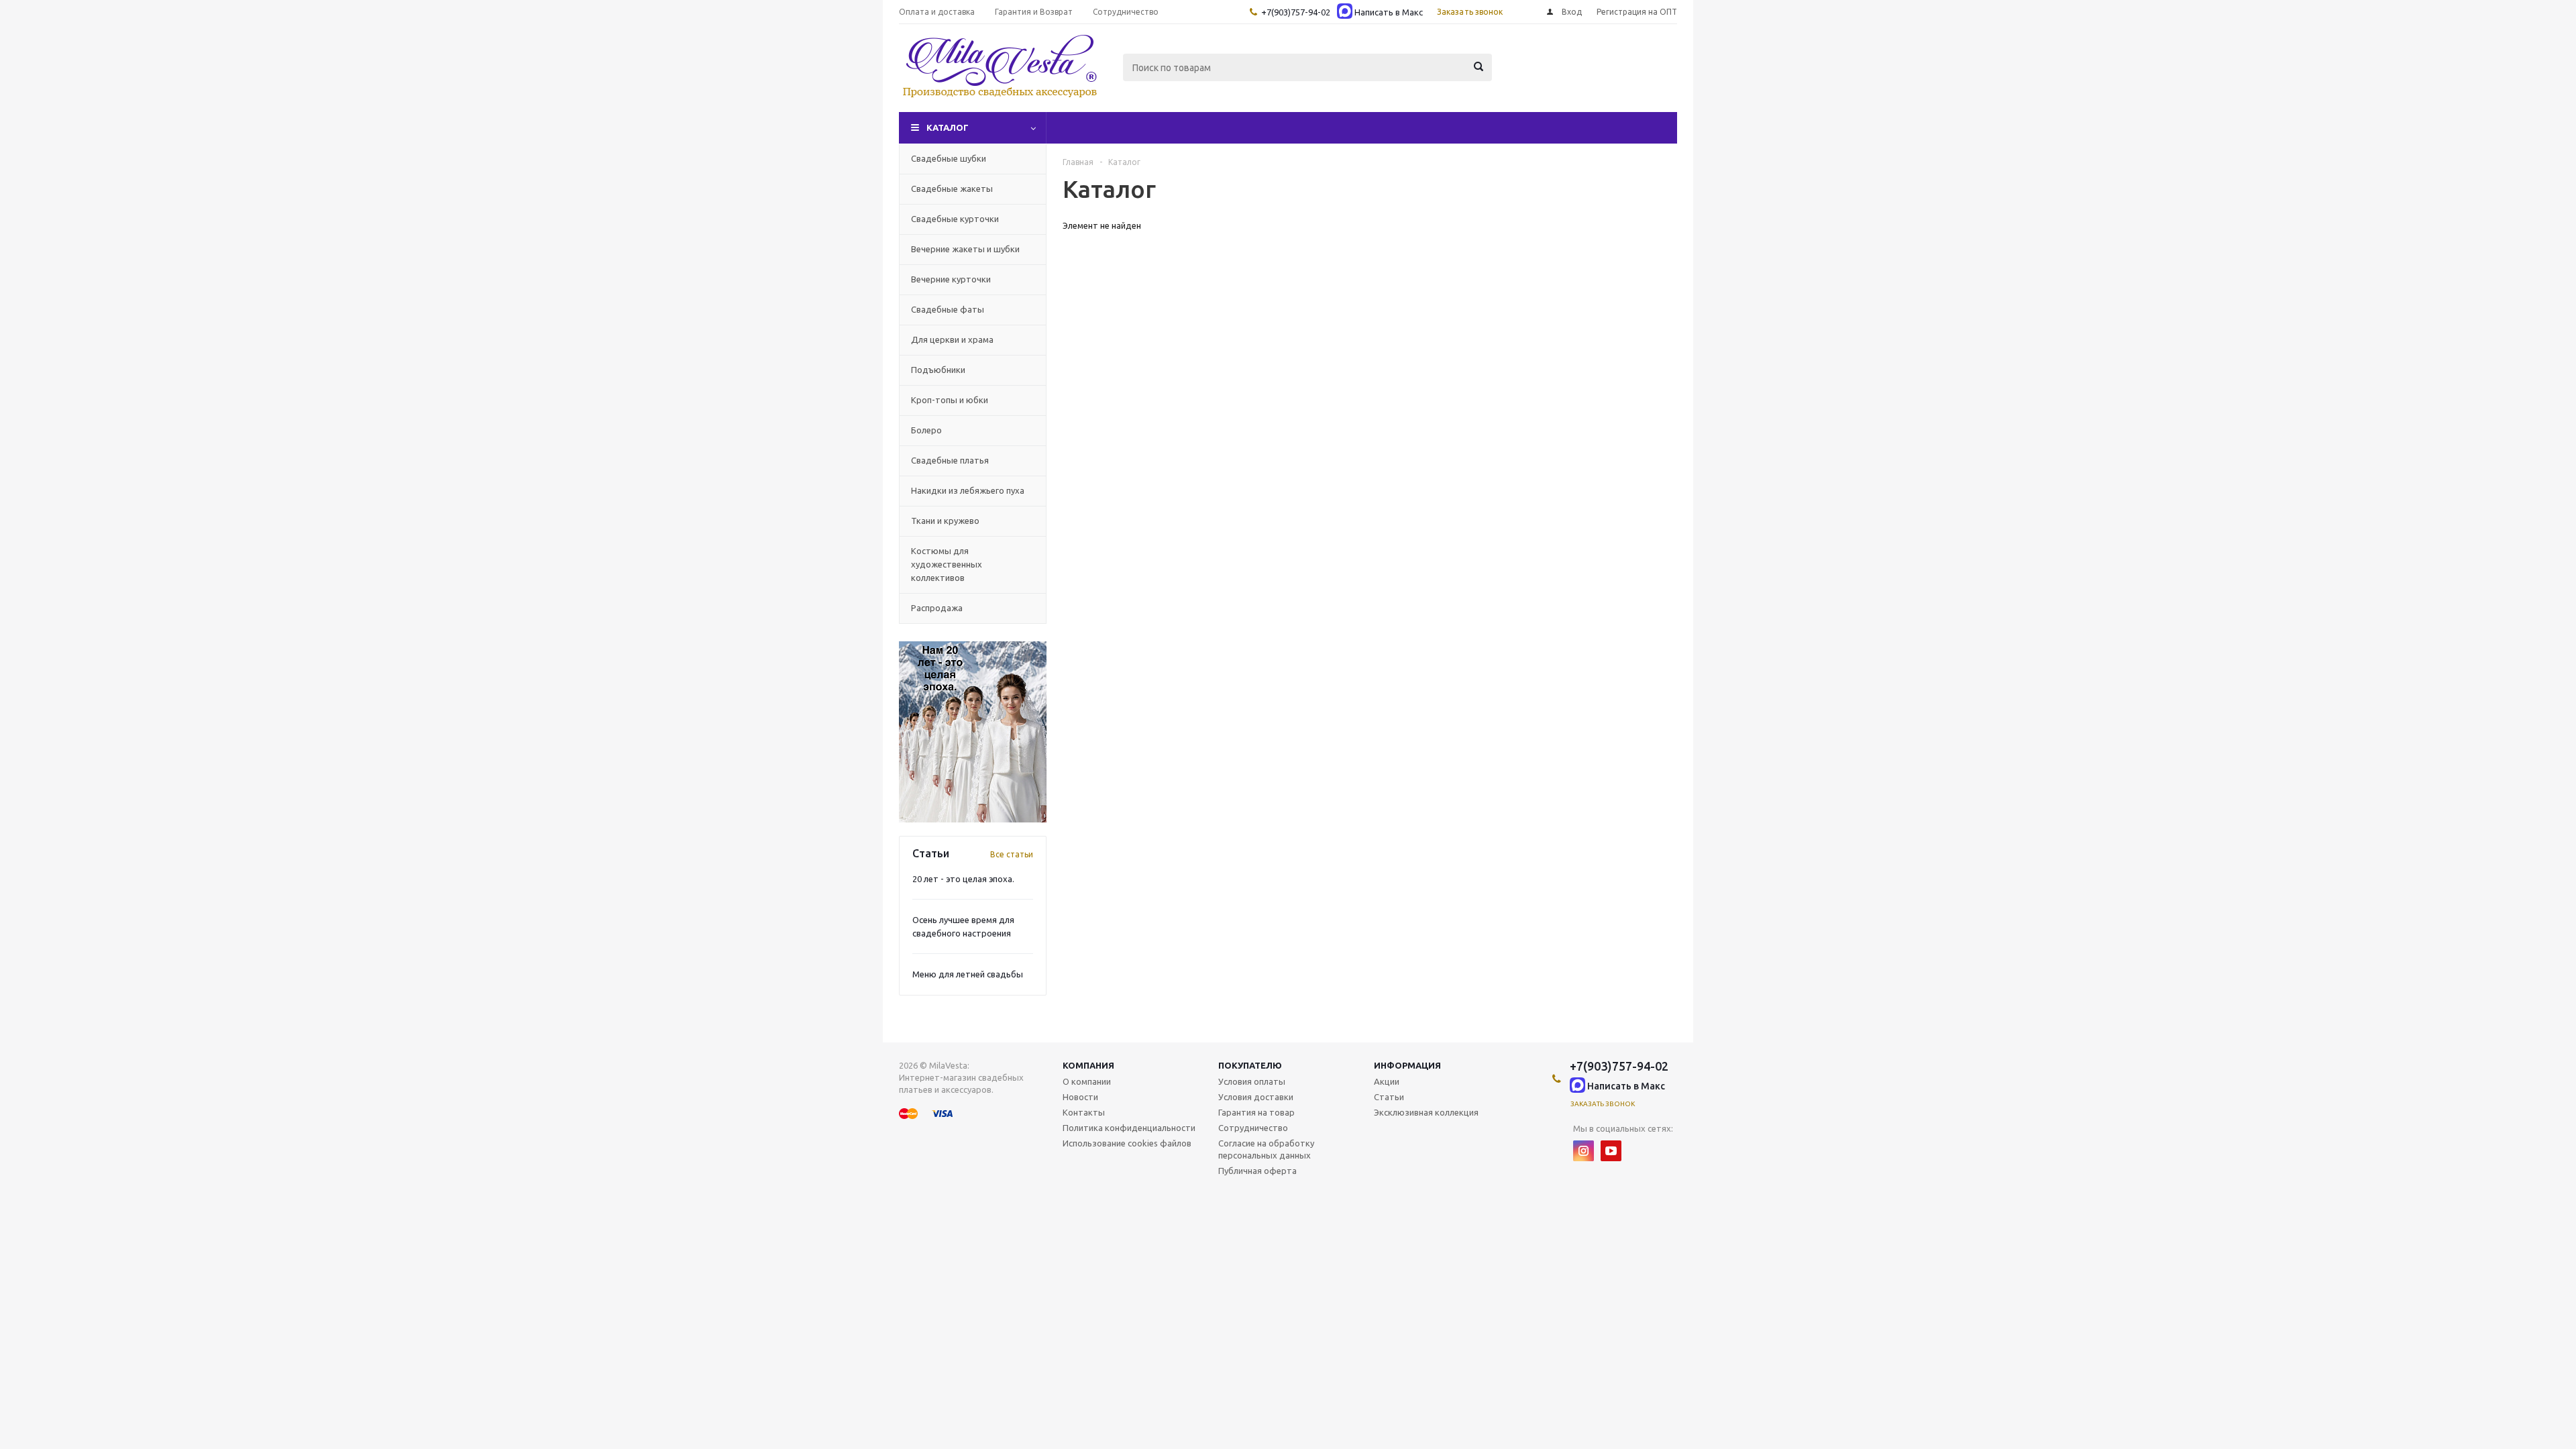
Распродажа (937, 608)
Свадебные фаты (948, 309)
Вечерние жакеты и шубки (965, 249)
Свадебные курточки (955, 219)
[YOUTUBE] (1611, 1151)
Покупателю (1250, 1065)
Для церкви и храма (952, 339)
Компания (1088, 1065)
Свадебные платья (950, 460)
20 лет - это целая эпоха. (963, 879)
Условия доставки (1256, 1097)
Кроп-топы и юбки (950, 400)
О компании (1087, 1081)
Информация (1407, 1065)
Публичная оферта (1257, 1171)
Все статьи (1012, 854)
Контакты (1084, 1112)
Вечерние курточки (951, 279)
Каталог (948, 127)
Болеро (926, 430)
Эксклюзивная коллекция (1426, 1112)
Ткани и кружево (945, 521)
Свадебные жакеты (952, 189)
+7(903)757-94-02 (1296, 12)
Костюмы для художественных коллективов (947, 564)
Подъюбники (938, 370)
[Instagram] (1584, 1151)
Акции (1387, 1081)
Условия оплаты (1252, 1081)
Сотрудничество (1253, 1128)
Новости (1080, 1097)
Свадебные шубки (949, 158)
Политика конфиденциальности (1129, 1128)
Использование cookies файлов (1127, 1143)
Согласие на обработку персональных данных (1266, 1149)
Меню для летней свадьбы (968, 974)
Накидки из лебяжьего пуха (968, 490)
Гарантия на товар (1256, 1112)
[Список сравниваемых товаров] (1529, 77)
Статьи (1389, 1097)
